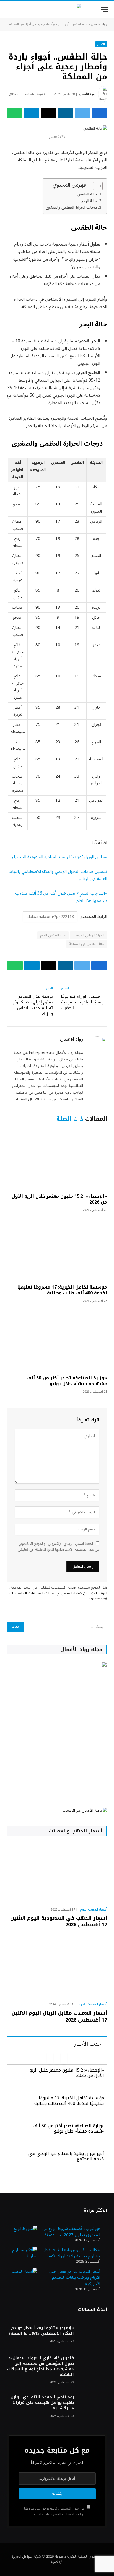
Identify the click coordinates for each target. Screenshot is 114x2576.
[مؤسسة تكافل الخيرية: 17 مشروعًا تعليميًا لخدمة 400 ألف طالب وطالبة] (57, 1250)
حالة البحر (89, 201)
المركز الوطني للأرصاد (89, 935)
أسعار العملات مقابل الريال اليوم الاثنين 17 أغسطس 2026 (59, 2016)
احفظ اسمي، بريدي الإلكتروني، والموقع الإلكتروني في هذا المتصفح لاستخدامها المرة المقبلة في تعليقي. (58, 1547)
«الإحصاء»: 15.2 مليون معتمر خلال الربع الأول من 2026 (59, 1199)
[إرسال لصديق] (48, 113)
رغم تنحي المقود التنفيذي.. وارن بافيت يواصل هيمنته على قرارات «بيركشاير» (42, 2403)
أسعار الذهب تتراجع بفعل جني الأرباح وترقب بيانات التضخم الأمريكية (75, 2277)
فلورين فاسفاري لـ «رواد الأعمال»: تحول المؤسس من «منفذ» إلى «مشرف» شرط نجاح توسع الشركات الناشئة (41, 2366)
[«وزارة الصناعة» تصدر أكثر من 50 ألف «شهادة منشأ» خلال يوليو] (57, 1340)
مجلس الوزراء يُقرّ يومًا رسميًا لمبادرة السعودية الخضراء (60, 857)
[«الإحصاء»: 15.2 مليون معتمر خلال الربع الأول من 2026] (57, 1159)
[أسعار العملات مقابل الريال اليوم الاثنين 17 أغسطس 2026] (57, 1968)
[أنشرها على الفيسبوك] (99, 113)
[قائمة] (105, 9)
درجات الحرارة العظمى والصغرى (71, 207)
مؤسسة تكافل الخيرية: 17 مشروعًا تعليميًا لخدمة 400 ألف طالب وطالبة (62, 1290)
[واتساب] (15, 113)
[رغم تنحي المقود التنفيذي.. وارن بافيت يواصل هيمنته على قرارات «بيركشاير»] (93, 2405)
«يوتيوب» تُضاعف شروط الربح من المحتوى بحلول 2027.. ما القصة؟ (71, 2232)
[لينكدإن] (66, 113)
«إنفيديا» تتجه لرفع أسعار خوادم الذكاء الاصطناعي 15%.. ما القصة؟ (41, 2331)
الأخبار (101, 44)
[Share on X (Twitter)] (82, 113)
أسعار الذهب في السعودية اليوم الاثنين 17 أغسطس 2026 (59, 1921)
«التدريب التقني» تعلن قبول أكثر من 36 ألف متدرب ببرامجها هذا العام (61, 897)
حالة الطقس (87, 194)
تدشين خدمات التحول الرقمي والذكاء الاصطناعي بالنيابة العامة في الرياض (58, 875)
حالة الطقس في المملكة (87, 944)
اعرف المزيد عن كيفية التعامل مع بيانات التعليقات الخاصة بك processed (58, 1596)
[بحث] (8, 9)
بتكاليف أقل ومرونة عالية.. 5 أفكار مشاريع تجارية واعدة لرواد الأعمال (72, 2253)
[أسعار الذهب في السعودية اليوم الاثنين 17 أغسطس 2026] (57, 1873)
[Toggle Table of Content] (95, 186)
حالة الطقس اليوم (53, 935)
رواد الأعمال (99, 24)
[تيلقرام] (32, 113)
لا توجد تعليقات (35, 94)
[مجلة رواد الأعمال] (57, 9)
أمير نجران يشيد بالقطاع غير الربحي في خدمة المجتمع (66, 2156)
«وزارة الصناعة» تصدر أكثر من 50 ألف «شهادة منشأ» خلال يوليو (67, 1381)
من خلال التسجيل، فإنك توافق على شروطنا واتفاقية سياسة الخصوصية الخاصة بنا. (55, 2511)
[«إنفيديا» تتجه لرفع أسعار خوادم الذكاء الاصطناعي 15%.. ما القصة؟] (93, 2335)
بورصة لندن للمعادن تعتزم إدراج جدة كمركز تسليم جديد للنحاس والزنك (33, 1005)
